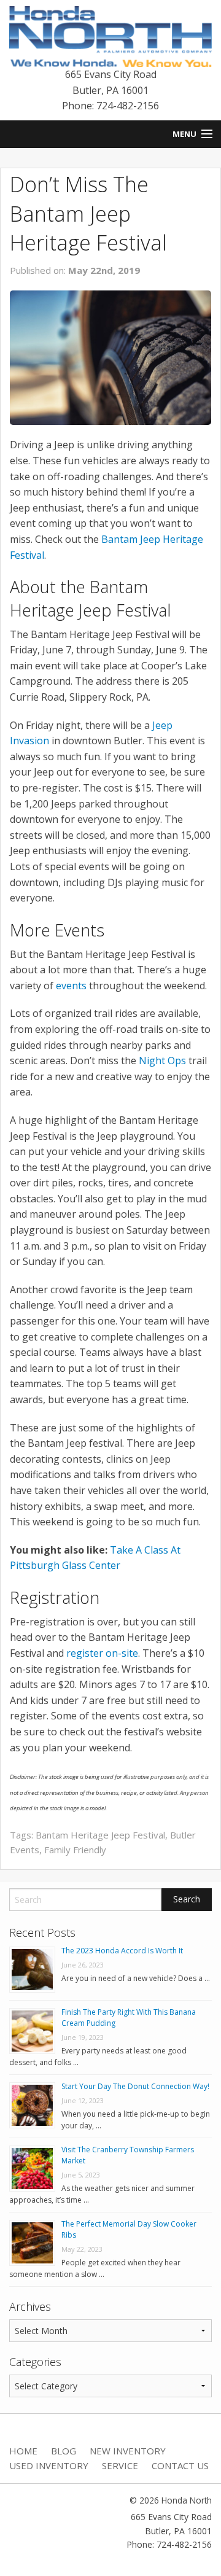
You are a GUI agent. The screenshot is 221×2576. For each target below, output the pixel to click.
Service (120, 2465)
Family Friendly (75, 1850)
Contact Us (180, 2465)
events (71, 986)
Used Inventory (49, 2465)
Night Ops (162, 1060)
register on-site (102, 1653)
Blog (64, 2451)
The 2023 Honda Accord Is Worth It (122, 1951)
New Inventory (128, 2451)
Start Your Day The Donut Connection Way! (135, 2086)
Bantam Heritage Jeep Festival (100, 1835)
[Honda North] (110, 36)
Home (23, 2451)
